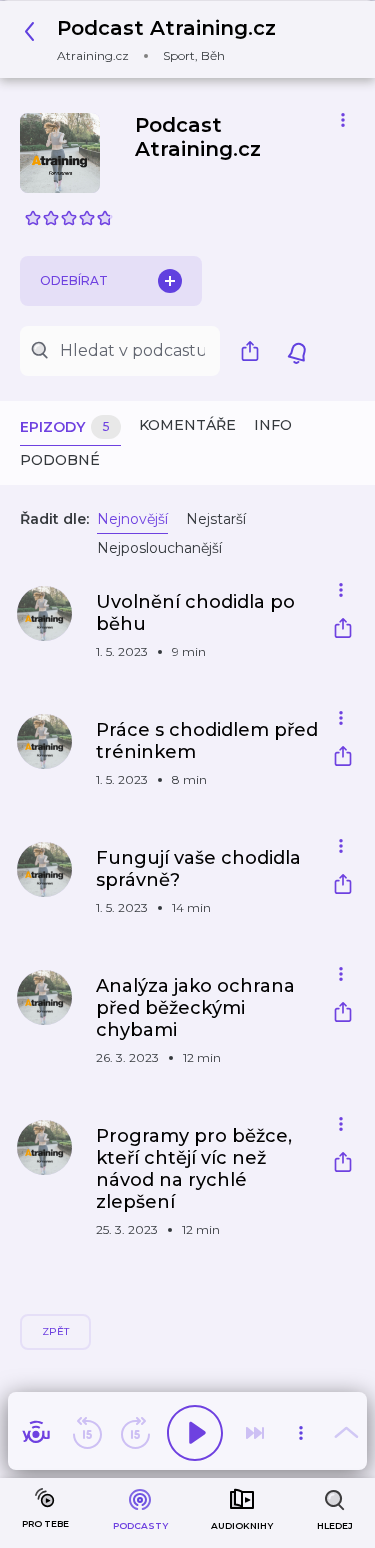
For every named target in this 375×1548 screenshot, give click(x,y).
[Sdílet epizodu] (343, 630)
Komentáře (187, 425)
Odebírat (74, 280)
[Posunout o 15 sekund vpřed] (135, 1433)
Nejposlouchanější (159, 548)
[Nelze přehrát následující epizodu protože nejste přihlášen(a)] (255, 1433)
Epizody (65, 427)
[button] (155, 39)
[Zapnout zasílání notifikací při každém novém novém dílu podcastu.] (297, 351)
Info (273, 425)
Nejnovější (132, 519)
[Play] (195, 1433)
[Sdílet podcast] (255, 351)
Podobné (60, 460)
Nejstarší (216, 519)
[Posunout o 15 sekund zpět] (87, 1433)
